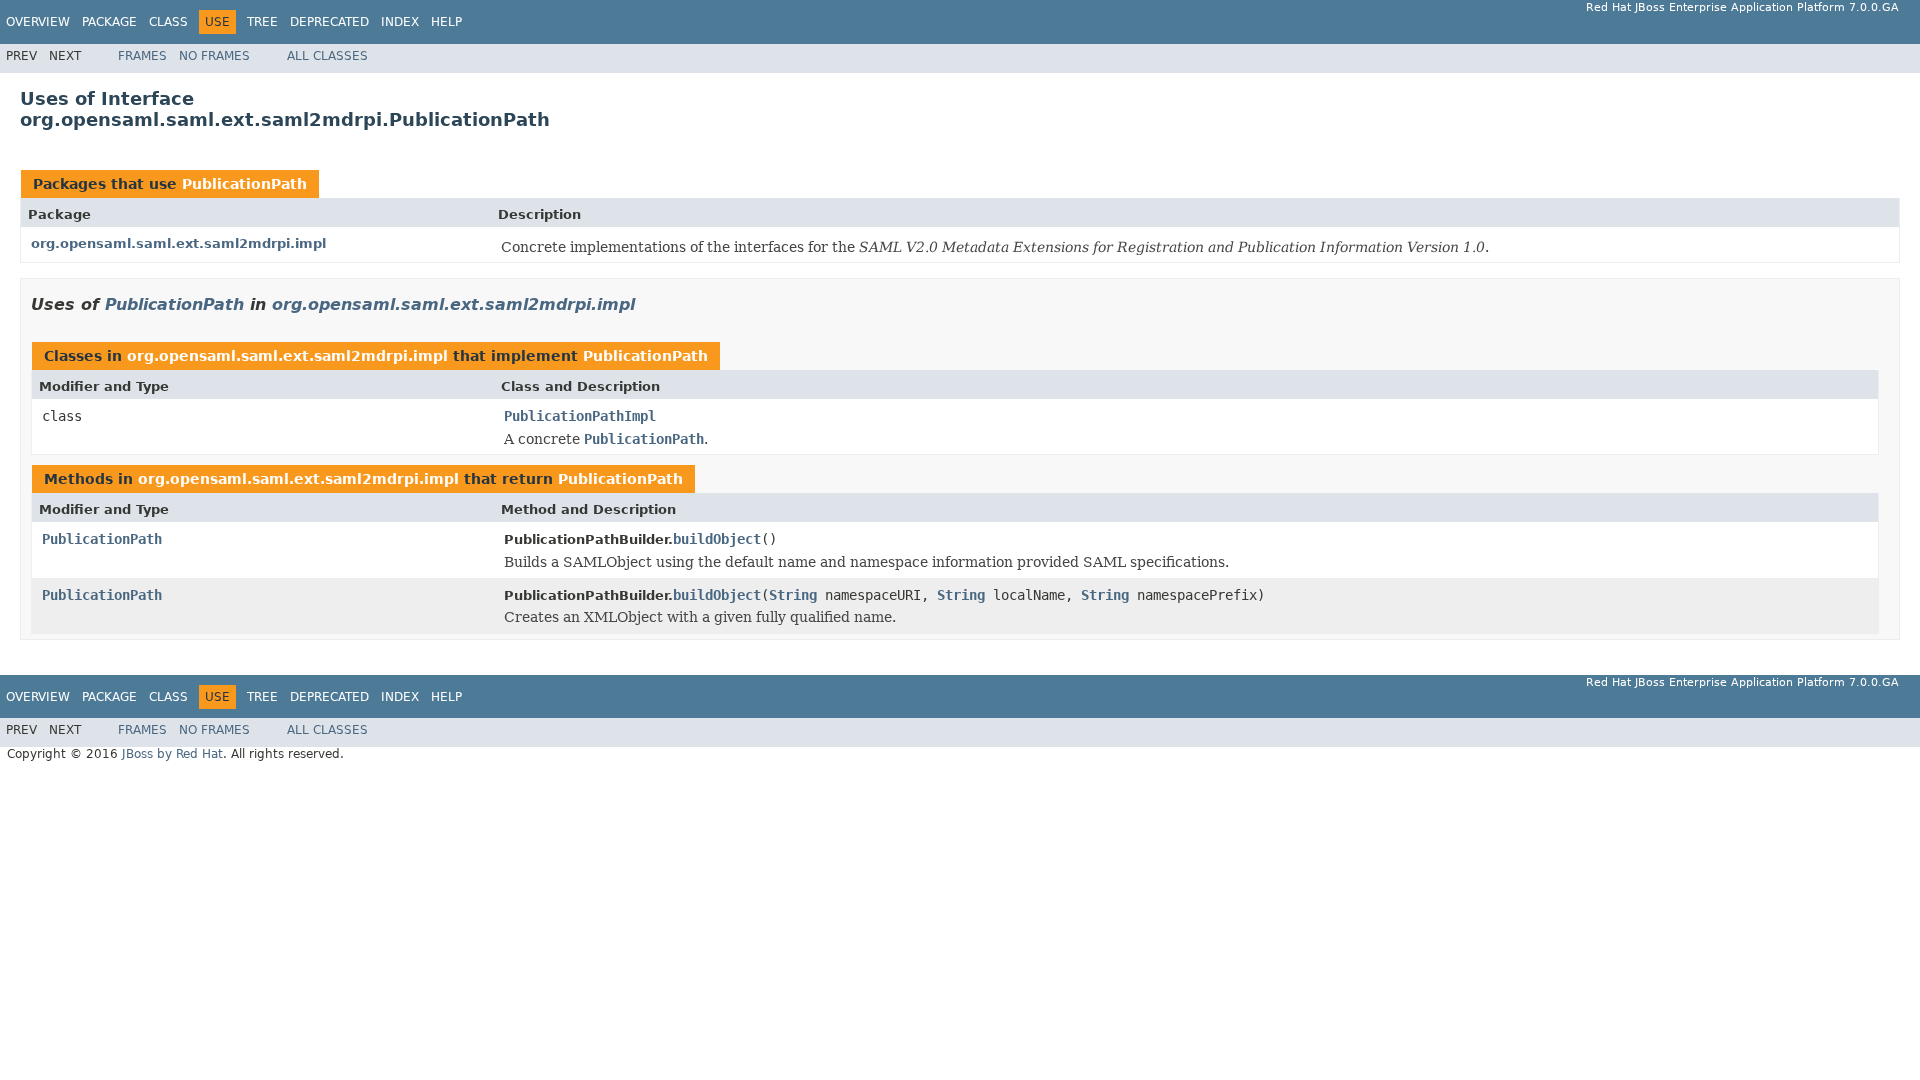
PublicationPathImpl (580, 416)
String (793, 595)
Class (168, 22)
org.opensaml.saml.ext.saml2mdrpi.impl (178, 243)
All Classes (327, 56)
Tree (262, 22)
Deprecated (329, 22)
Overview (38, 22)
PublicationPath (244, 184)
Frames (142, 56)
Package (109, 22)
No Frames (214, 56)
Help (446, 22)
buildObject (717, 539)
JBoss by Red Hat (172, 754)
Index (400, 22)
